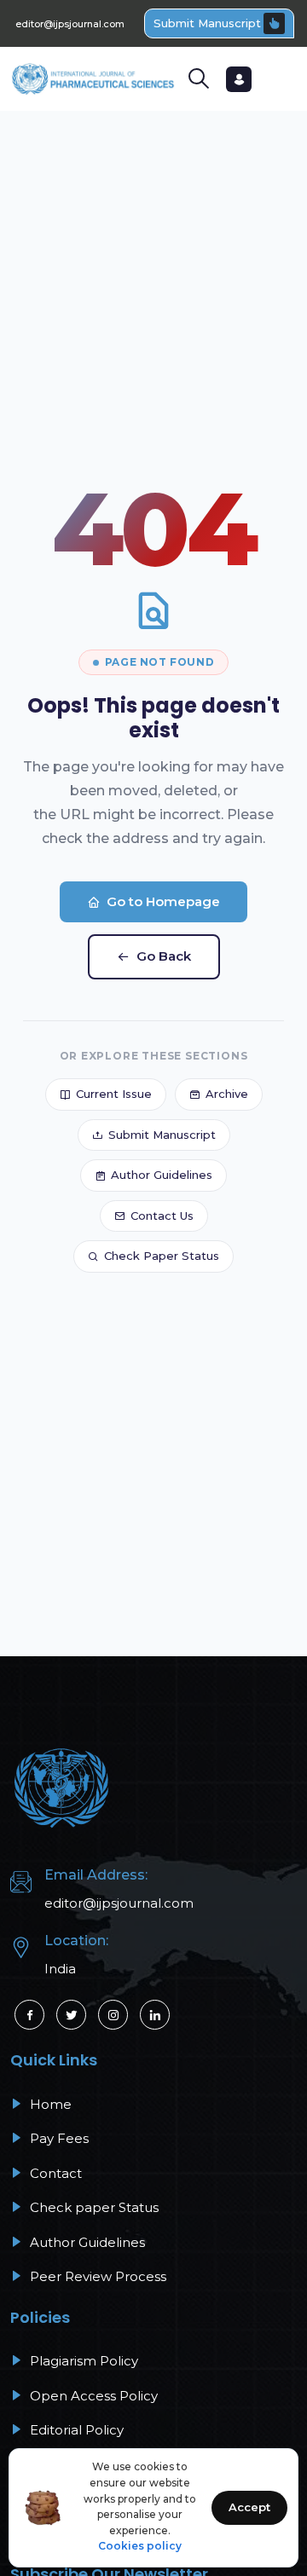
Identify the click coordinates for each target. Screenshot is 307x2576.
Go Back (164, 956)
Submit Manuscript (207, 23)
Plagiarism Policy (82, 2361)
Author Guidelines (162, 1175)
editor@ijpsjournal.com (70, 24)
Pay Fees (58, 2138)
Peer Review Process (96, 2276)
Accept (249, 2507)
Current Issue (114, 1094)
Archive (227, 1094)
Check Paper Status (162, 1256)
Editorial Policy (75, 2430)
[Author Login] (239, 79)
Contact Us (162, 1216)
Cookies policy (140, 2546)
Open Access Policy (92, 2396)
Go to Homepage (163, 901)
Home (49, 2104)
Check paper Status (93, 2207)
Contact (54, 2173)
